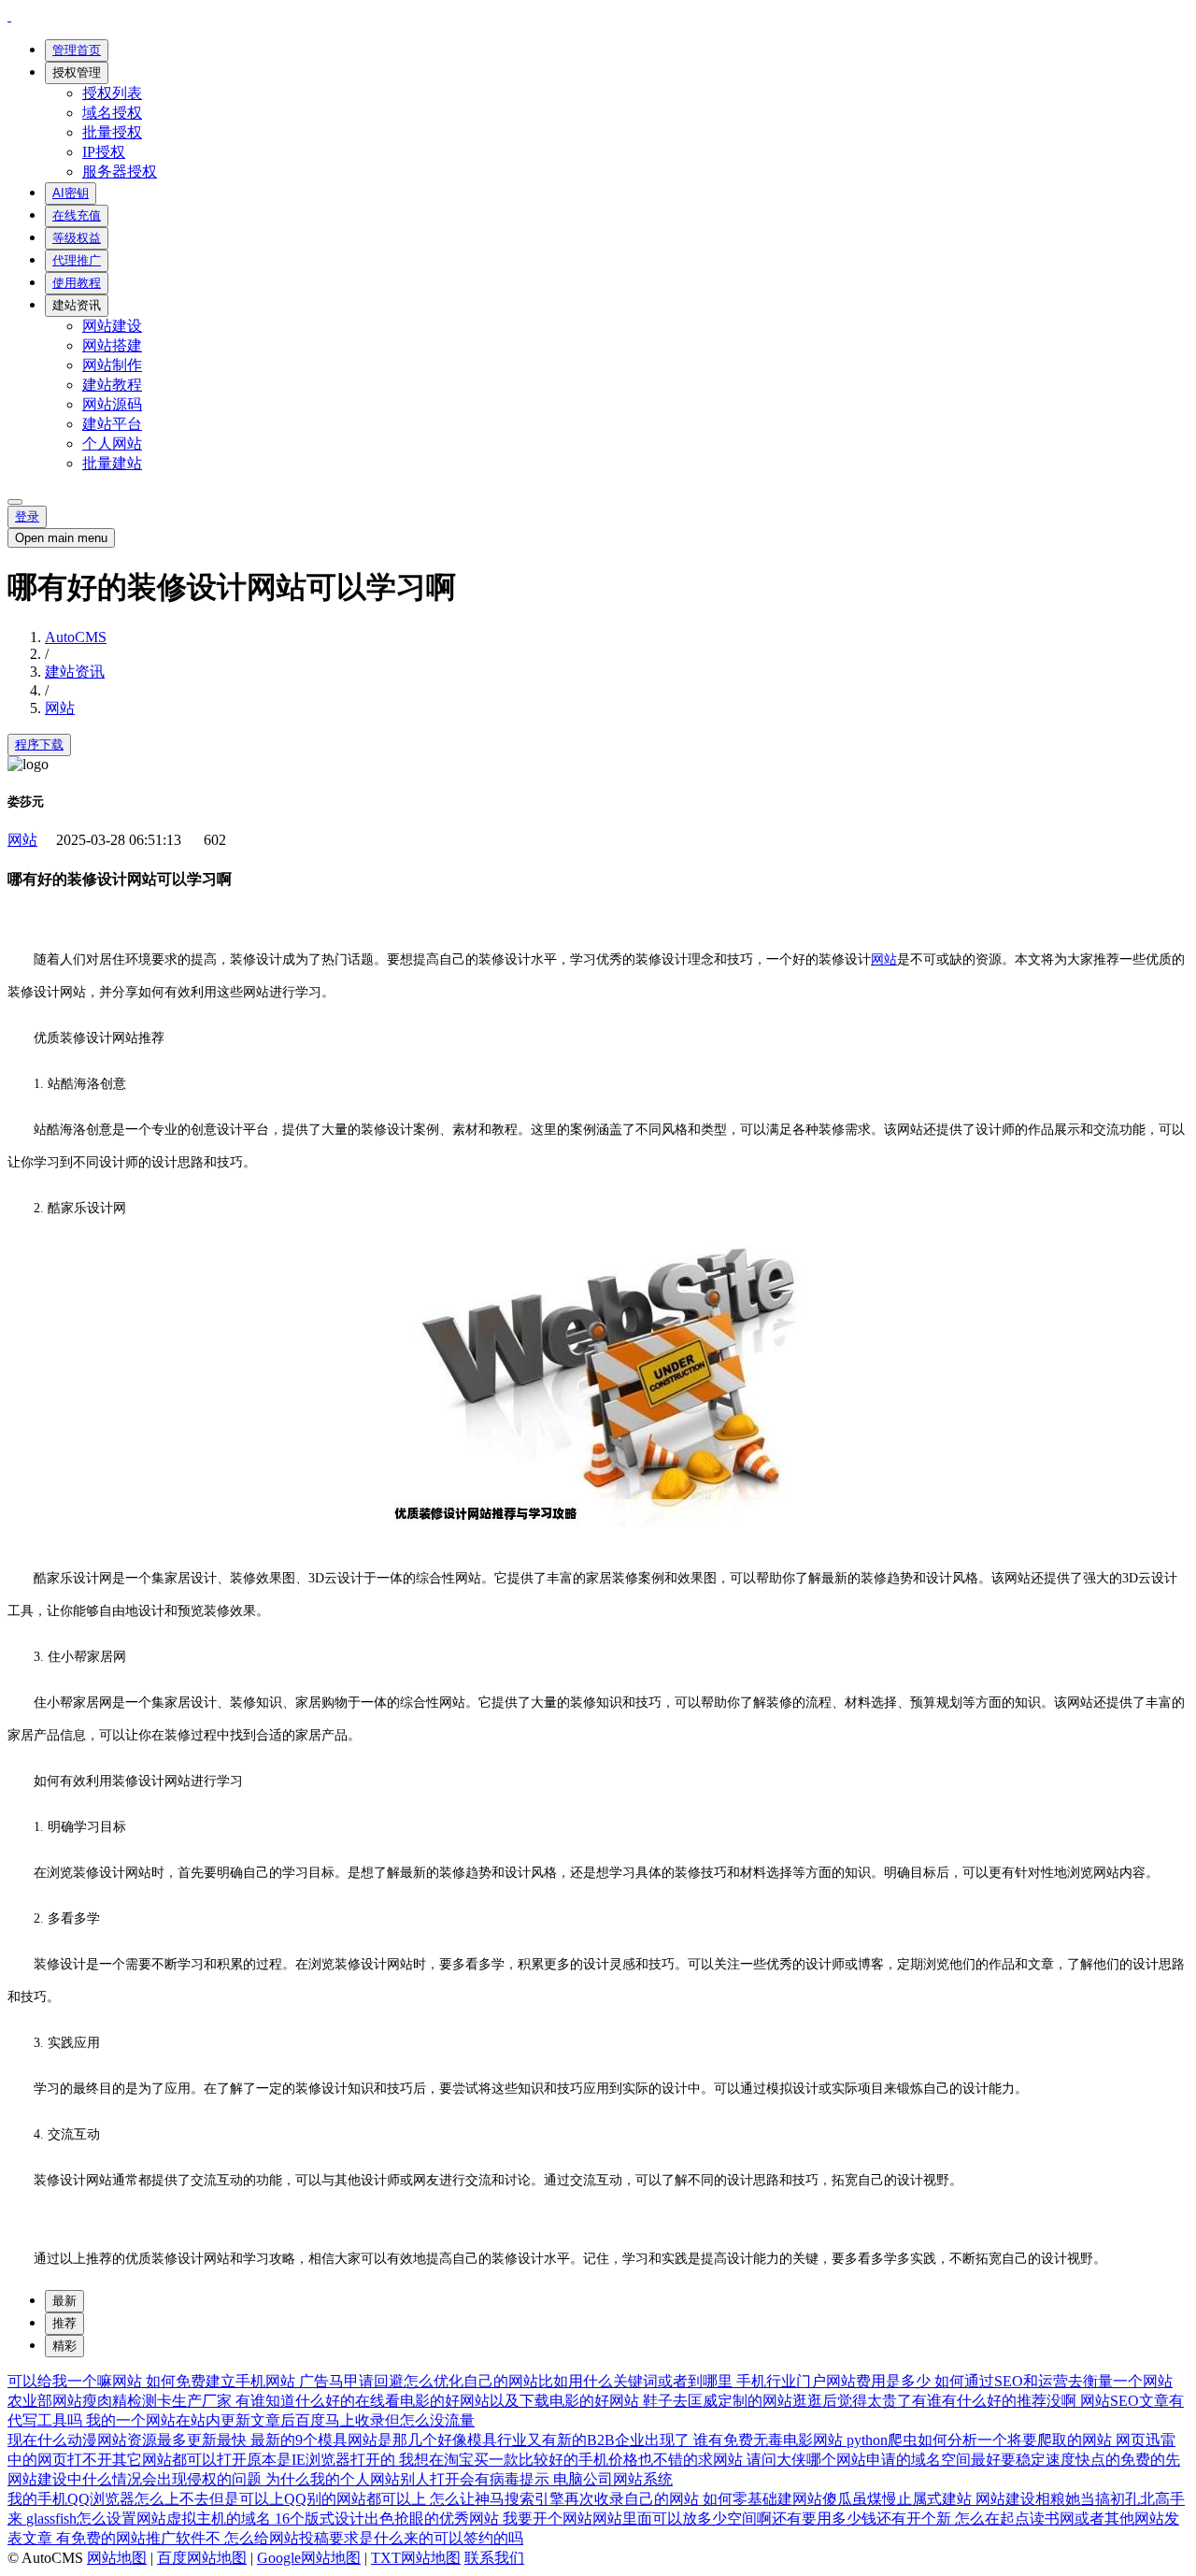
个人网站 (112, 444)
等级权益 (77, 238)
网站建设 (112, 326)
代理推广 (77, 260)
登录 (27, 516)
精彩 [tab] (64, 2346)
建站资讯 (77, 305)
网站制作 (112, 365)
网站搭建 (112, 345)
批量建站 (112, 463)
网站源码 (112, 404)
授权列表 (112, 93)
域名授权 (112, 113)
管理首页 (77, 50)
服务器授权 (120, 172)
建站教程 (112, 385)
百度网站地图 (202, 2558)
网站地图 (117, 2558)
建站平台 (112, 424)
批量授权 (112, 132)
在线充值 (77, 215)
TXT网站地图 (416, 2558)
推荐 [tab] (64, 2323)
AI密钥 (71, 193)
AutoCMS (76, 637)
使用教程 (77, 283)
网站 (60, 708)
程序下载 (39, 744)
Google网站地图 (309, 2558)
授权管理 (77, 72)
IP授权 (104, 152)
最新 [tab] (64, 2301)
